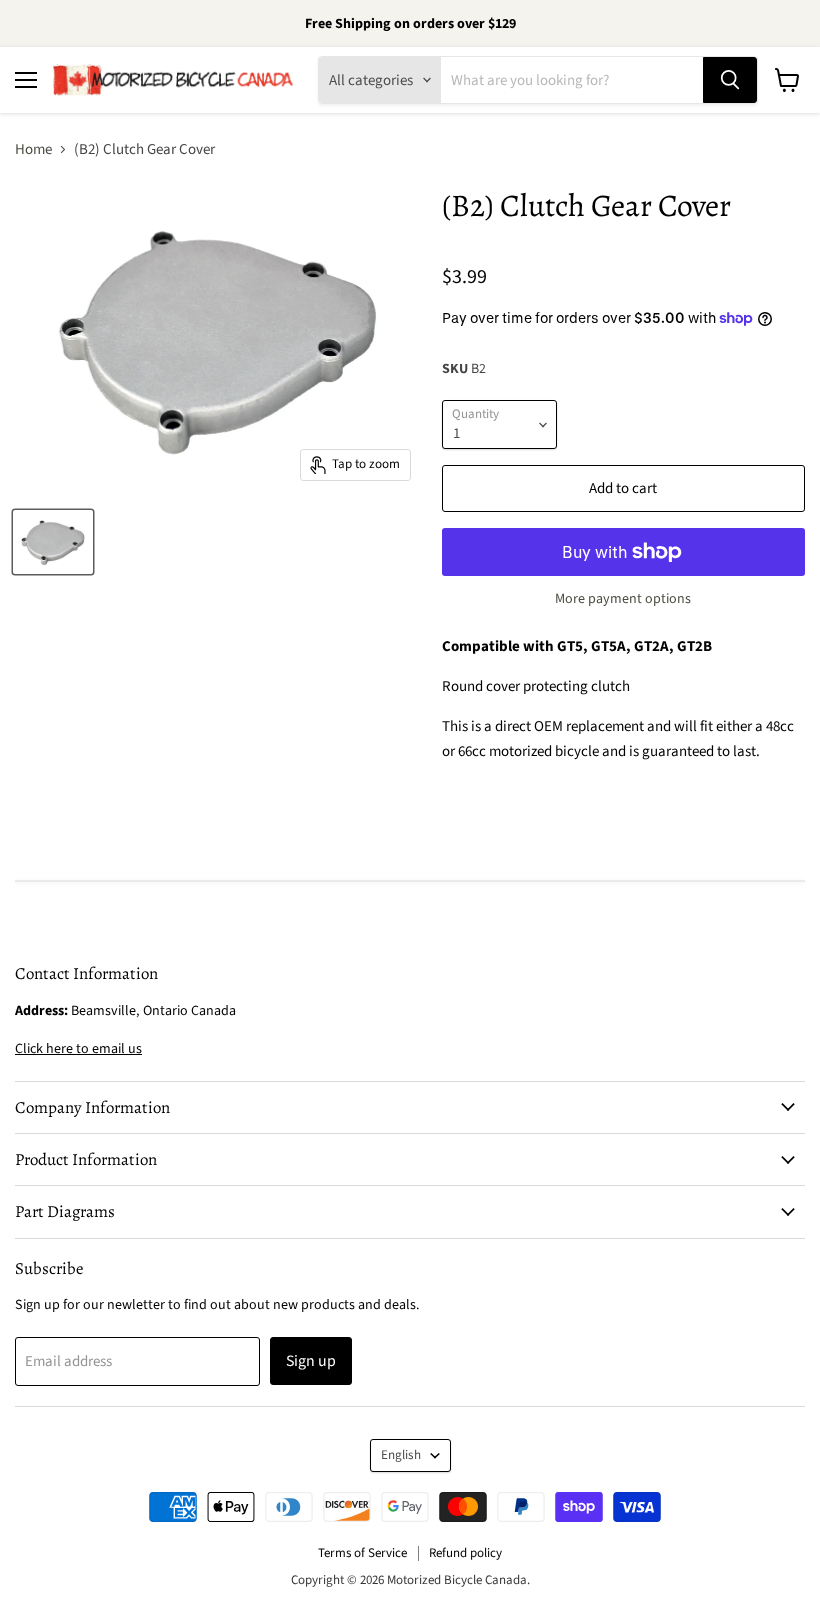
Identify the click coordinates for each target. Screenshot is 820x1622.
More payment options (623, 599)
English (401, 1455)
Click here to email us (78, 1049)
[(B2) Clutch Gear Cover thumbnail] (53, 542)
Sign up (311, 1361)
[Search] (730, 80)
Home (33, 149)
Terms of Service (362, 1553)
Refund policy (465, 1553)
